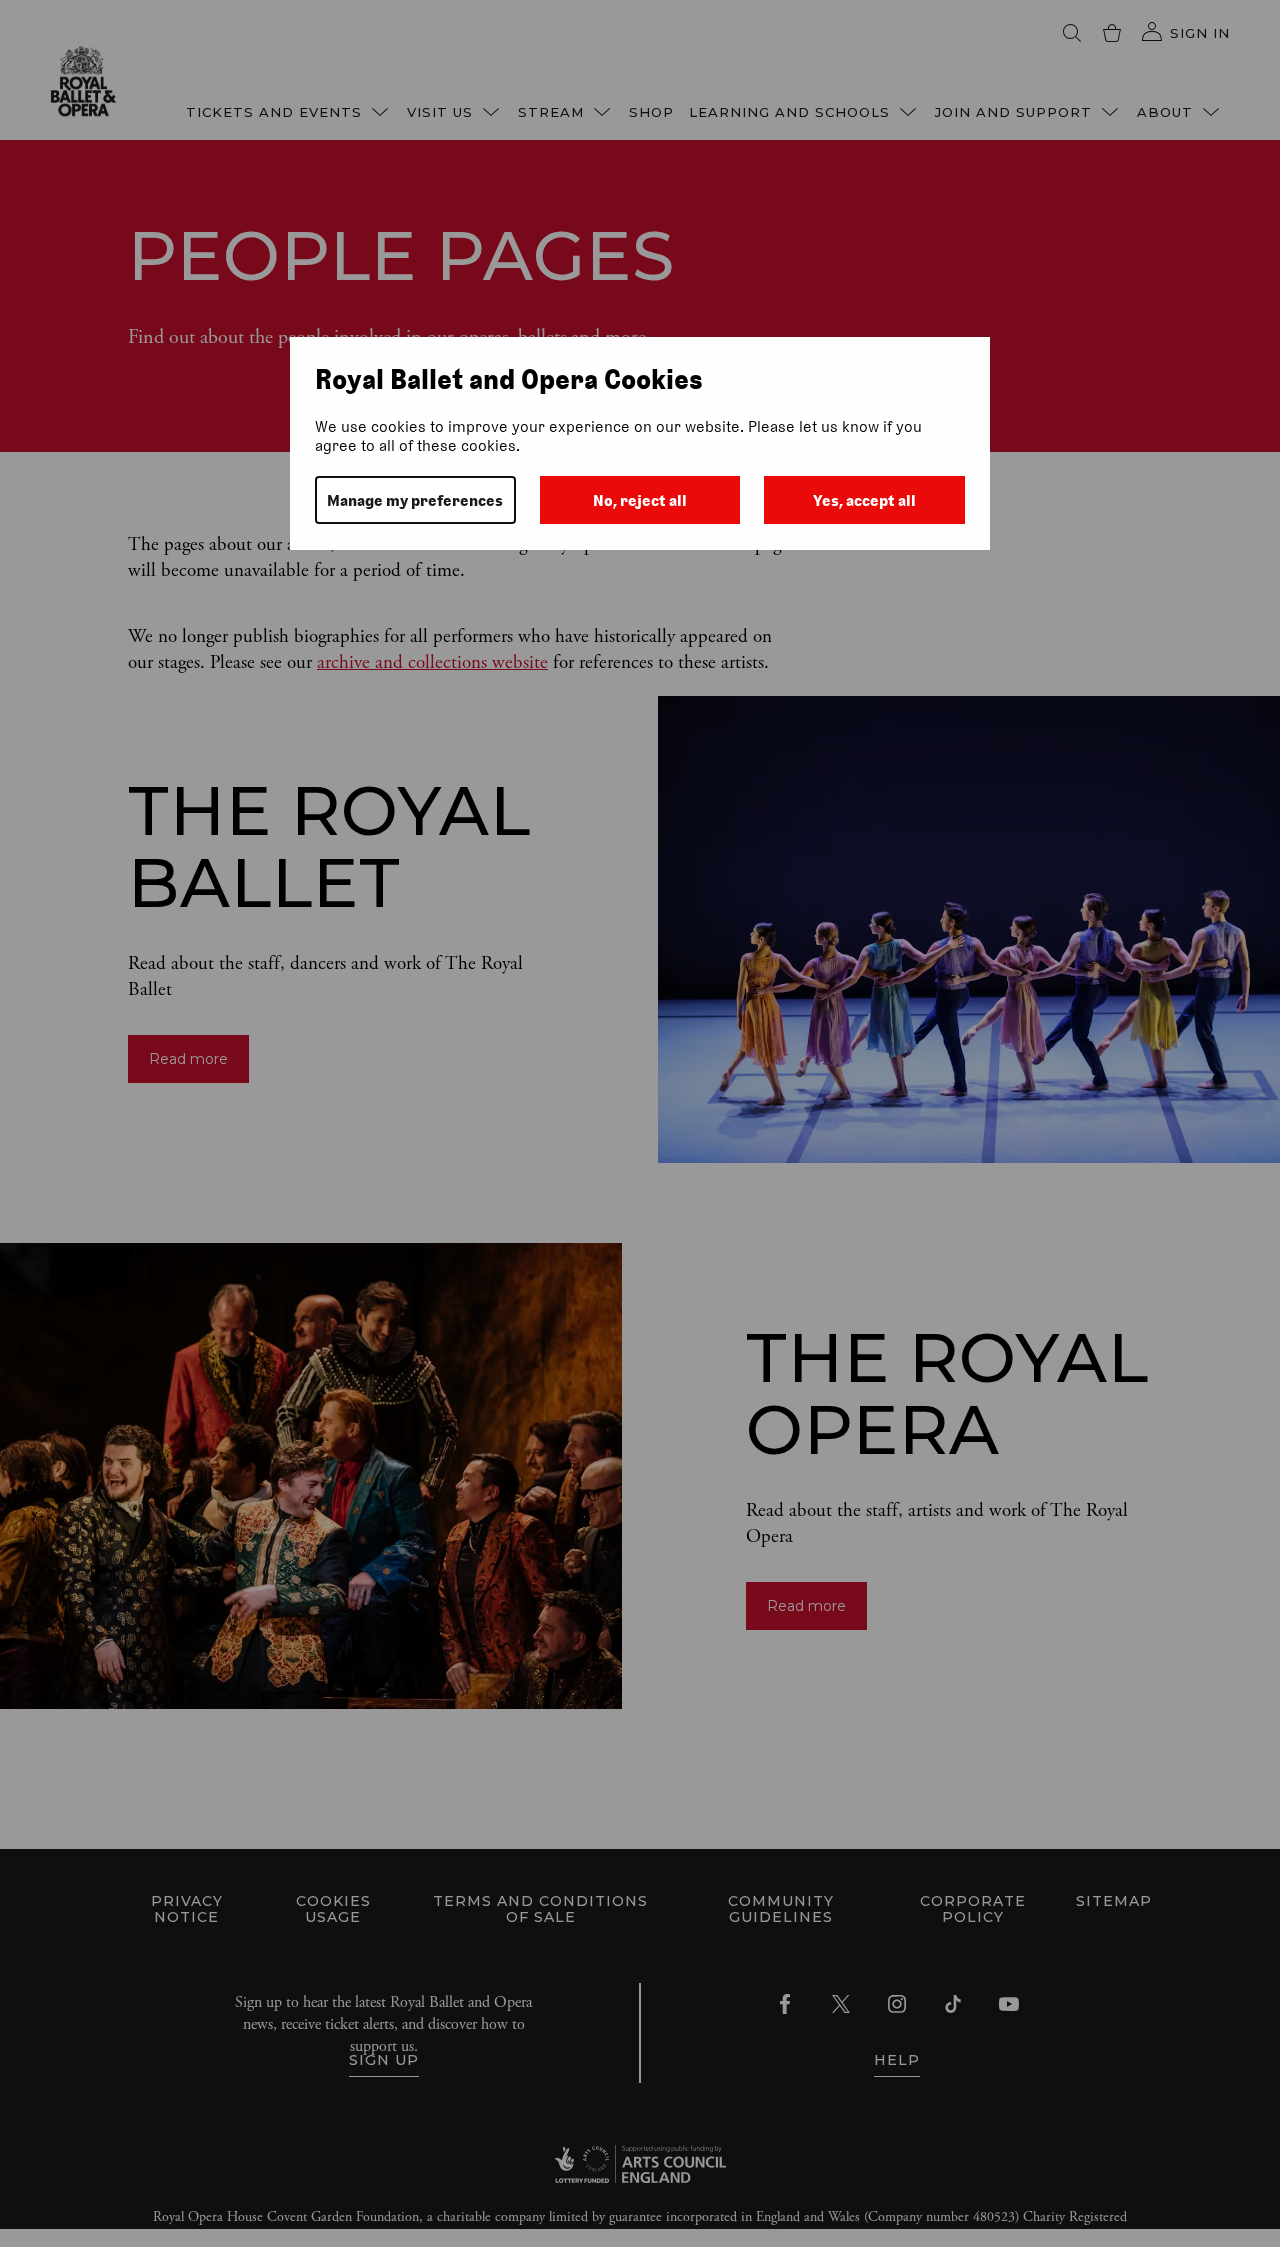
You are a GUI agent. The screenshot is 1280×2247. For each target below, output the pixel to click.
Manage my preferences (415, 500)
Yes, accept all (864, 500)
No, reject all (640, 500)
